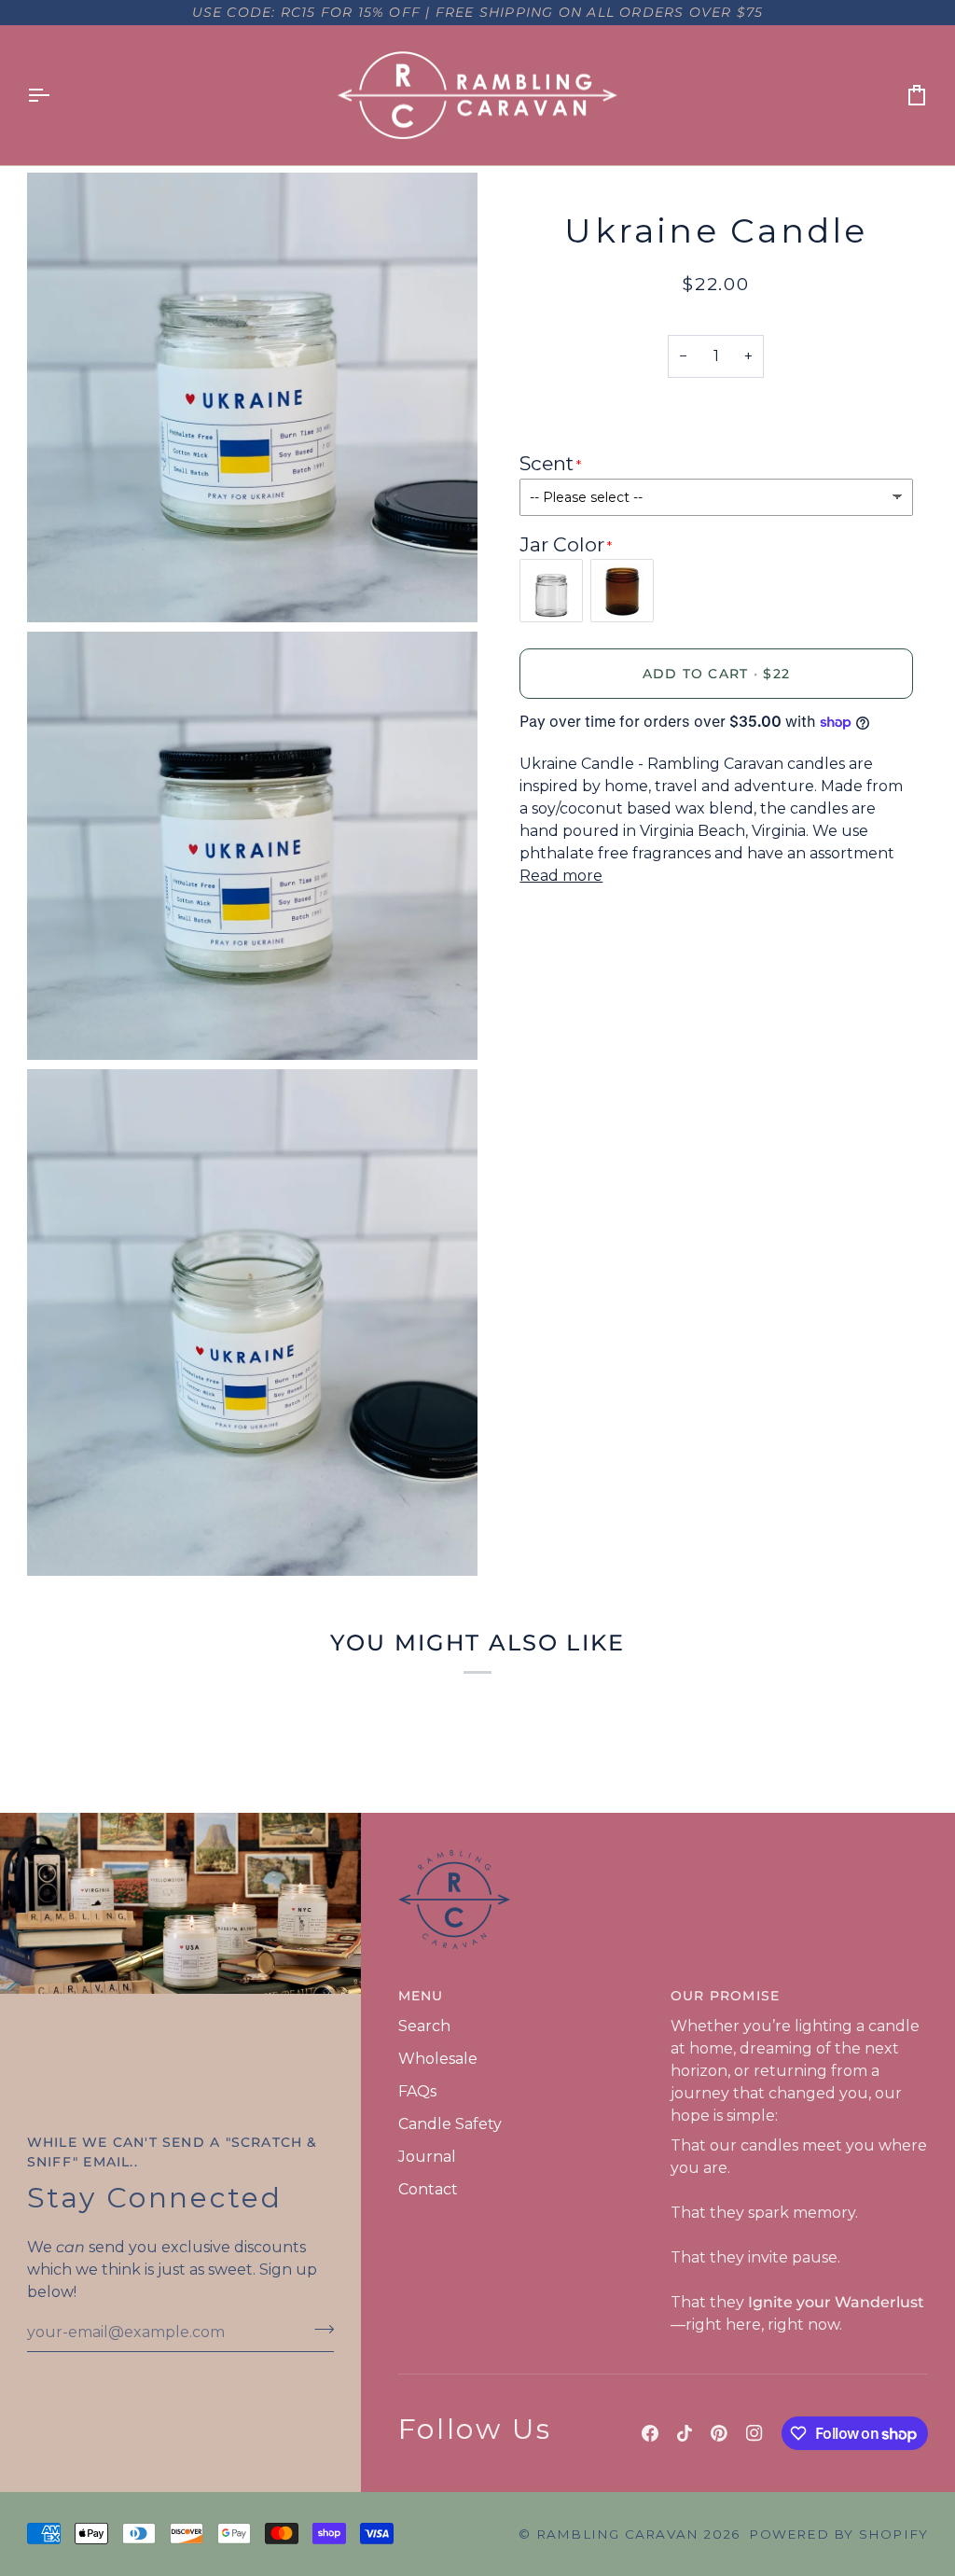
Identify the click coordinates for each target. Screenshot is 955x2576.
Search (424, 2026)
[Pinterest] (719, 2433)
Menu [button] (421, 1996)
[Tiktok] (685, 2433)
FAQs (417, 2091)
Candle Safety (450, 2124)
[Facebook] (650, 2433)
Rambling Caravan (617, 2534)
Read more (561, 876)
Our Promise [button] (725, 1996)
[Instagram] (754, 2433)
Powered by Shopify (838, 2534)
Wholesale (438, 2059)
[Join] (318, 2330)
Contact (428, 2189)
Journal (427, 2157)
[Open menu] (55, 96)
